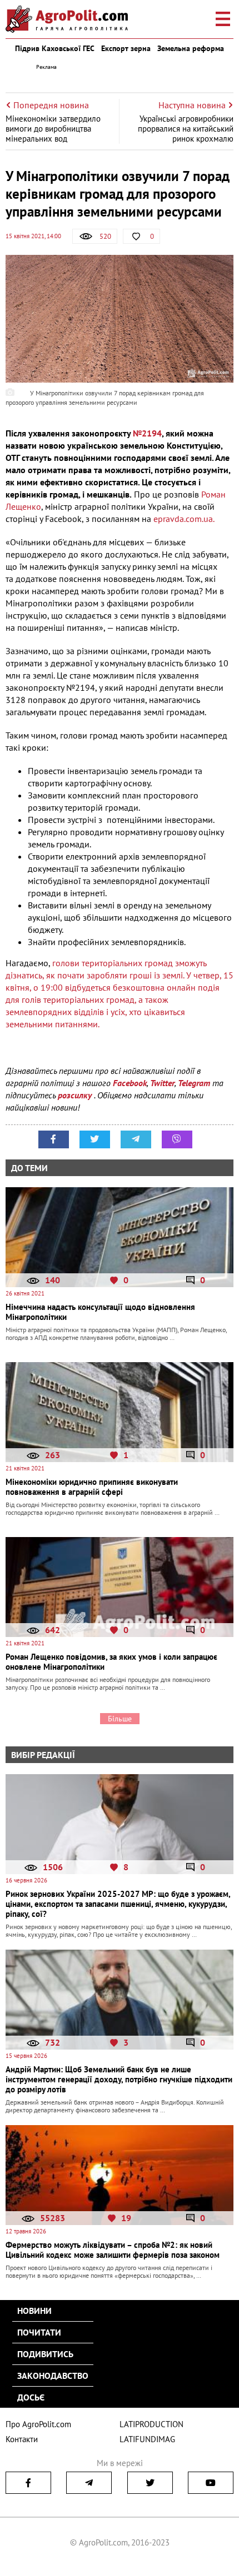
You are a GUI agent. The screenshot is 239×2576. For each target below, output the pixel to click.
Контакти (22, 2439)
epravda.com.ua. (184, 519)
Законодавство (53, 2376)
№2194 (147, 433)
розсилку (76, 1095)
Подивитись (45, 2354)
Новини (34, 2311)
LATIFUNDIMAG (147, 2439)
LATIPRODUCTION (151, 2424)
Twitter (162, 1083)
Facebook (130, 1083)
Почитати (39, 2332)
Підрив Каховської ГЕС (55, 48)
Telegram (194, 1083)
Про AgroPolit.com (38, 2424)
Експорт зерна (126, 48)
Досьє (31, 2397)
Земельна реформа (191, 48)
